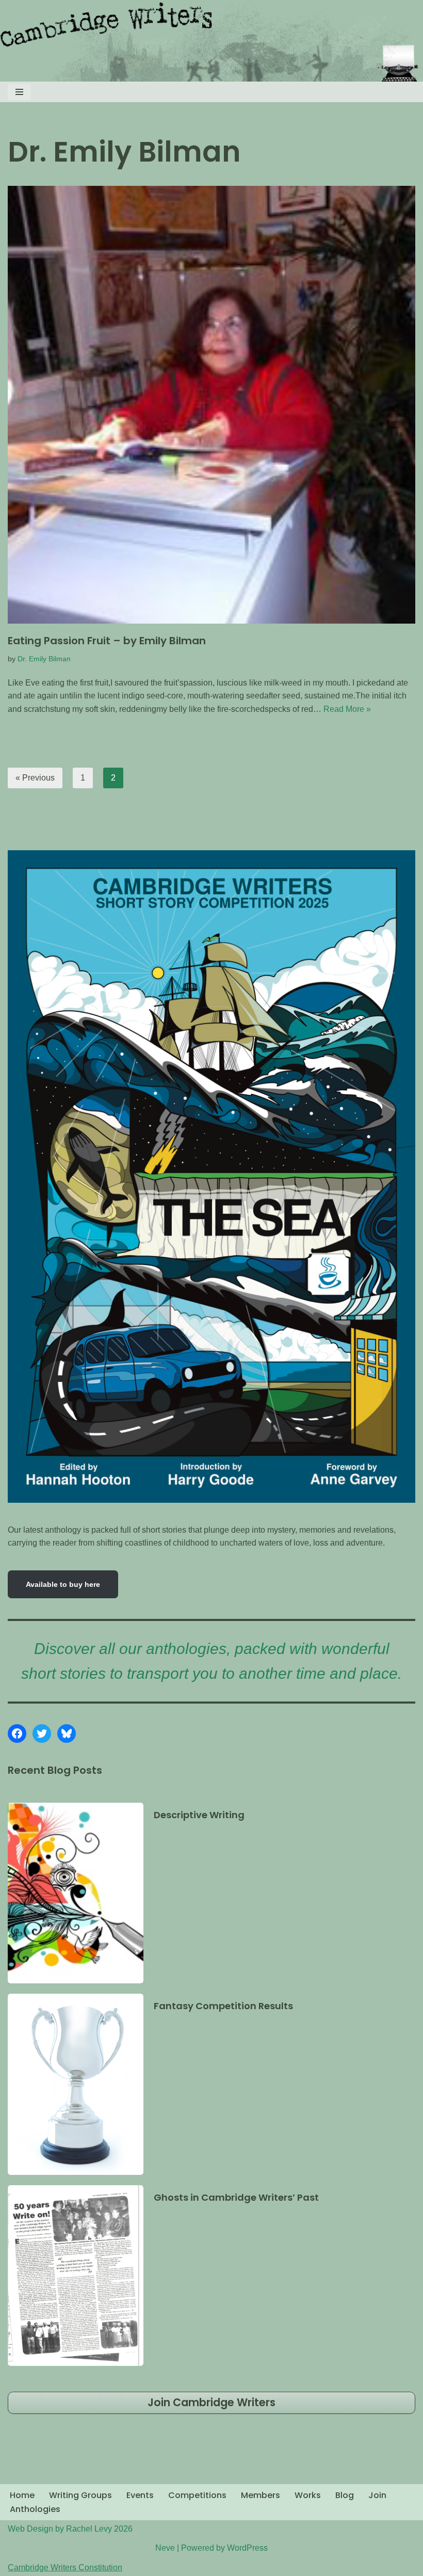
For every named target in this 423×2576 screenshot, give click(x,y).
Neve (165, 2548)
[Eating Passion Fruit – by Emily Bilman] (211, 405)
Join (377, 2495)
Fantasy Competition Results (223, 2006)
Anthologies (35, 2509)
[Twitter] (42, 1734)
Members (261, 2495)
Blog (345, 2495)
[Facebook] (17, 1734)
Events (140, 2495)
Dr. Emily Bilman (44, 659)
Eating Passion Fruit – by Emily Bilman (107, 641)
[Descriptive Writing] (76, 1893)
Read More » (347, 709)
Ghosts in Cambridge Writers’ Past (236, 2197)
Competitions (197, 2495)
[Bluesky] (67, 1734)
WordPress (247, 2548)
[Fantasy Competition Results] (76, 2084)
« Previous (35, 778)
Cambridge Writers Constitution (65, 2567)
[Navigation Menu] (19, 92)
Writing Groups (80, 2495)
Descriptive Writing (199, 1815)
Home (22, 2495)
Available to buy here (63, 1584)
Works (308, 2495)
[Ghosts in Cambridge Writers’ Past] (76, 2276)
